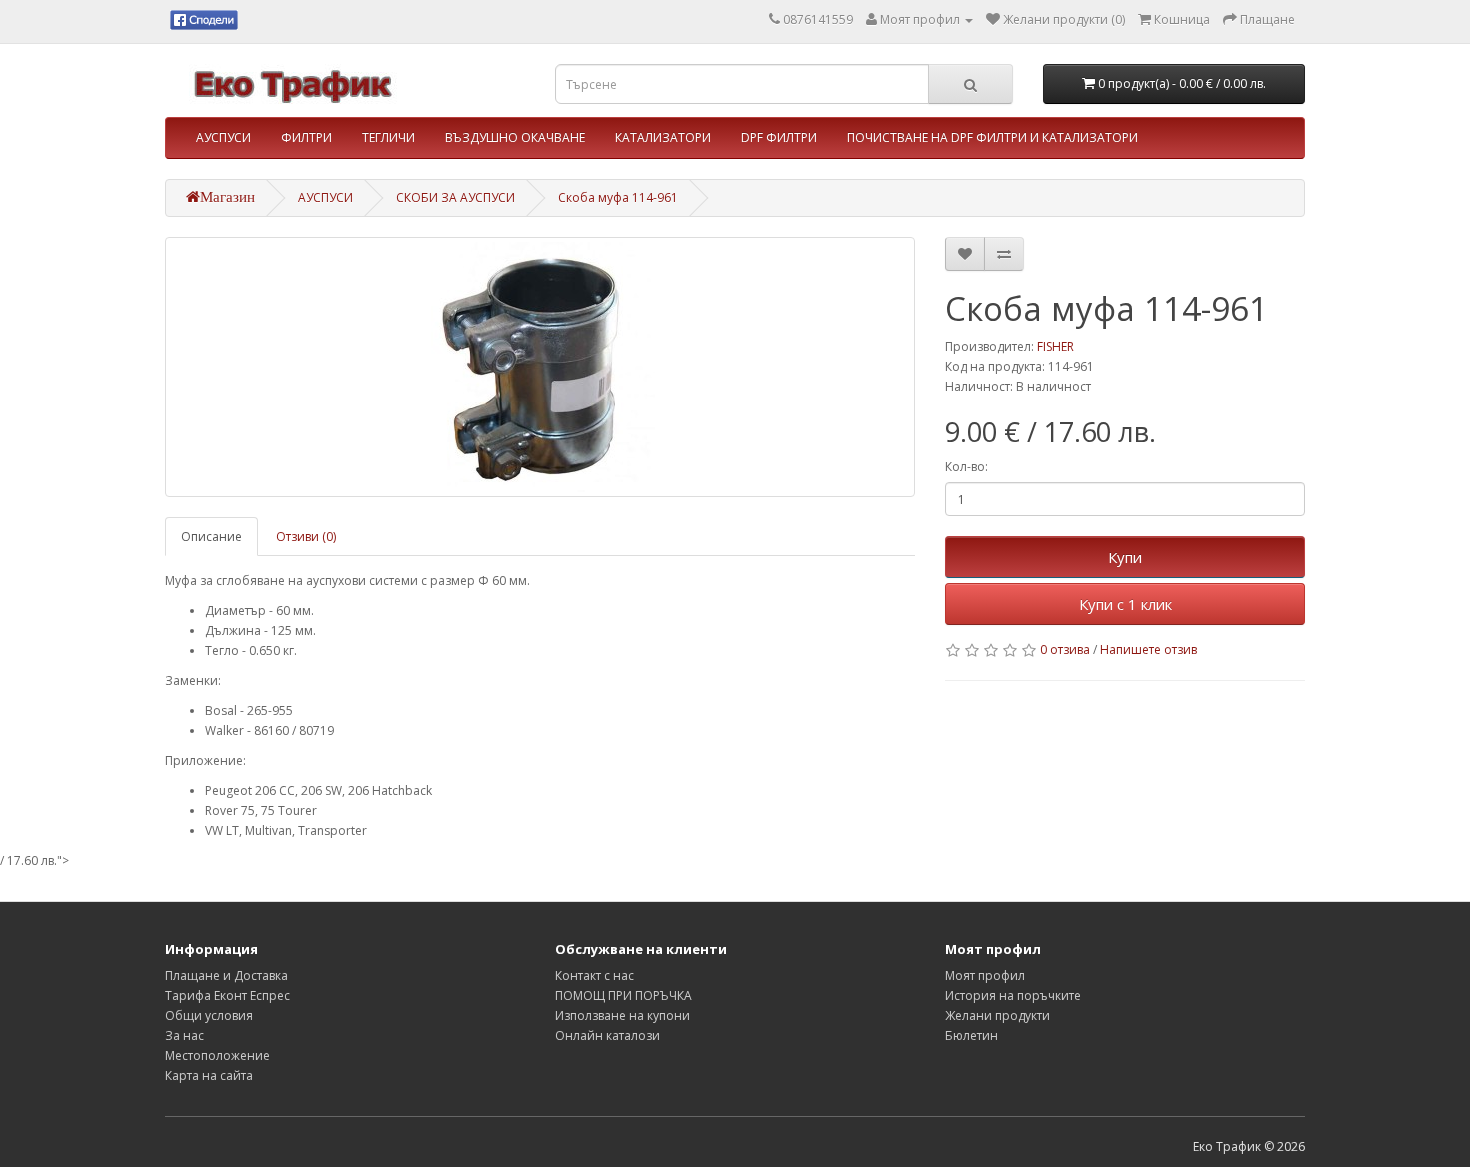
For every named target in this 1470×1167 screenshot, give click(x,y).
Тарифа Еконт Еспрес (227, 995)
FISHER (1055, 346)
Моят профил (985, 975)
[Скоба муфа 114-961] (540, 367)
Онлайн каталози (607, 1035)
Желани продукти (997, 1015)
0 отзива (1065, 649)
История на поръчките (1013, 995)
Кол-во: (966, 466)
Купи (1125, 557)
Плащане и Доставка (226, 975)
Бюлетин (971, 1035)
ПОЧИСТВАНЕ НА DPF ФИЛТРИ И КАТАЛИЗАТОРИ (992, 137)
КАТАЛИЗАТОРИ (663, 137)
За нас (184, 1035)
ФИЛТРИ (306, 137)
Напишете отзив (1148, 649)
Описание (211, 536)
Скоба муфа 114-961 (618, 197)
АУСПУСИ (223, 137)
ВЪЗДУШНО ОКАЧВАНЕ (515, 137)
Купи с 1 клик (1125, 604)
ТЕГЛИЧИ (388, 137)
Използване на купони (622, 1015)
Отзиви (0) (306, 536)
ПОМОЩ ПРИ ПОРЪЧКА (623, 995)
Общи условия (209, 1015)
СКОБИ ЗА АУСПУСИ (455, 197)
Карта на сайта (209, 1075)
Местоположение (217, 1055)
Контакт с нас (594, 975)
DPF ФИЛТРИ (779, 137)
